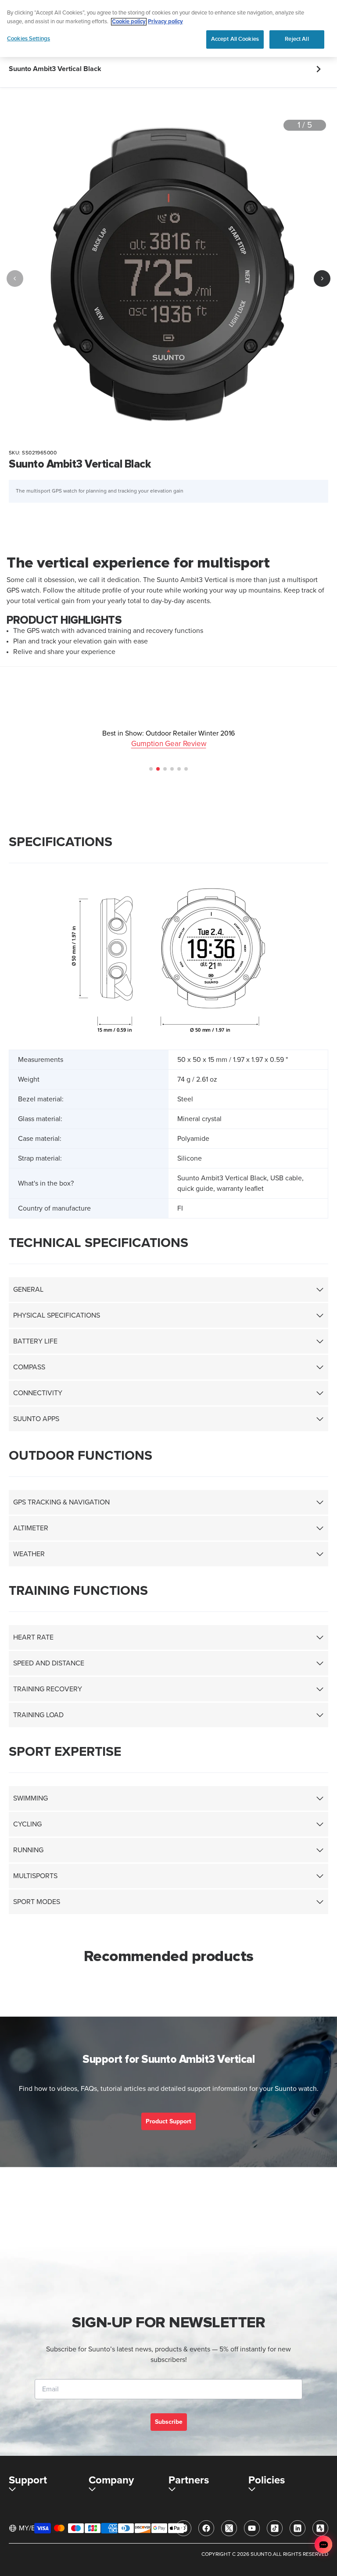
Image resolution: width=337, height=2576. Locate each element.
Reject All (297, 39)
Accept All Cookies (235, 39)
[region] (168, 29)
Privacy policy (165, 22)
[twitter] (229, 2528)
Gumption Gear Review (169, 744)
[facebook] (206, 2528)
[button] (151, 769)
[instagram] (183, 2528)
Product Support (168, 2121)
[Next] (322, 279)
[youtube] (252, 2528)
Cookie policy (129, 22)
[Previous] (15, 279)
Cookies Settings (29, 39)
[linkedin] (298, 2528)
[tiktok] (275, 2528)
